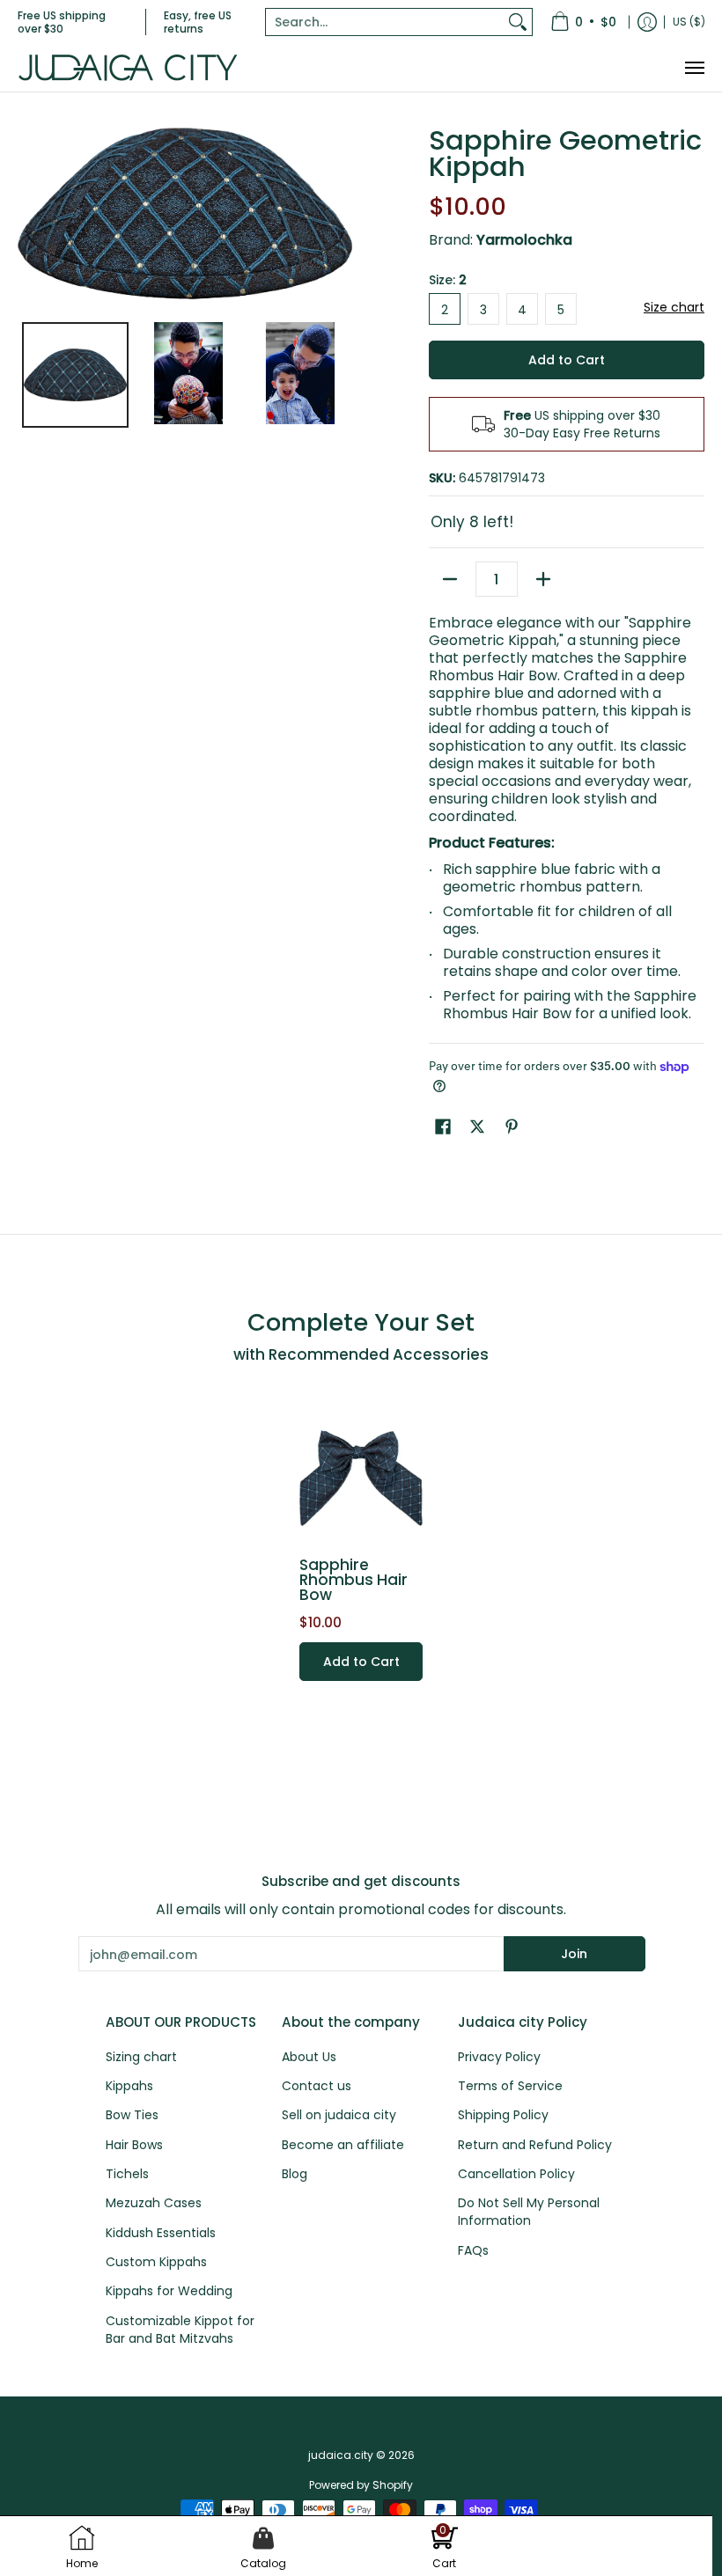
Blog (295, 2174)
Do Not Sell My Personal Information (529, 2212)
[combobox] (385, 22)
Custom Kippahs (156, 2262)
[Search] (518, 22)
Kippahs (129, 2086)
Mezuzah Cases (154, 2203)
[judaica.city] (128, 68)
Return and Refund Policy (535, 2145)
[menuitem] (583, 22)
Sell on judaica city (339, 2115)
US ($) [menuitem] (689, 22)
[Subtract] (450, 579)
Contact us (317, 2086)
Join (574, 1954)
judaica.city (341, 2455)
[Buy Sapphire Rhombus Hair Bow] (361, 1479)
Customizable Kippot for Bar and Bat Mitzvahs (180, 2330)
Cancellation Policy (516, 2174)
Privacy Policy (499, 2057)
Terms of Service (510, 2086)
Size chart (674, 307)
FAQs (473, 2250)
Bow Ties (132, 2115)
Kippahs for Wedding (169, 2291)
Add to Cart (567, 360)
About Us (309, 2057)
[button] (443, 1127)
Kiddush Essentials (161, 2233)
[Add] (543, 579)
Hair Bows (134, 2145)
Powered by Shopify (361, 2485)
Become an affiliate (343, 2145)
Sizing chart (141, 2057)
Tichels (127, 2174)
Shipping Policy (503, 2115)
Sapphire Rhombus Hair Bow (354, 1580)
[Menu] (694, 68)
